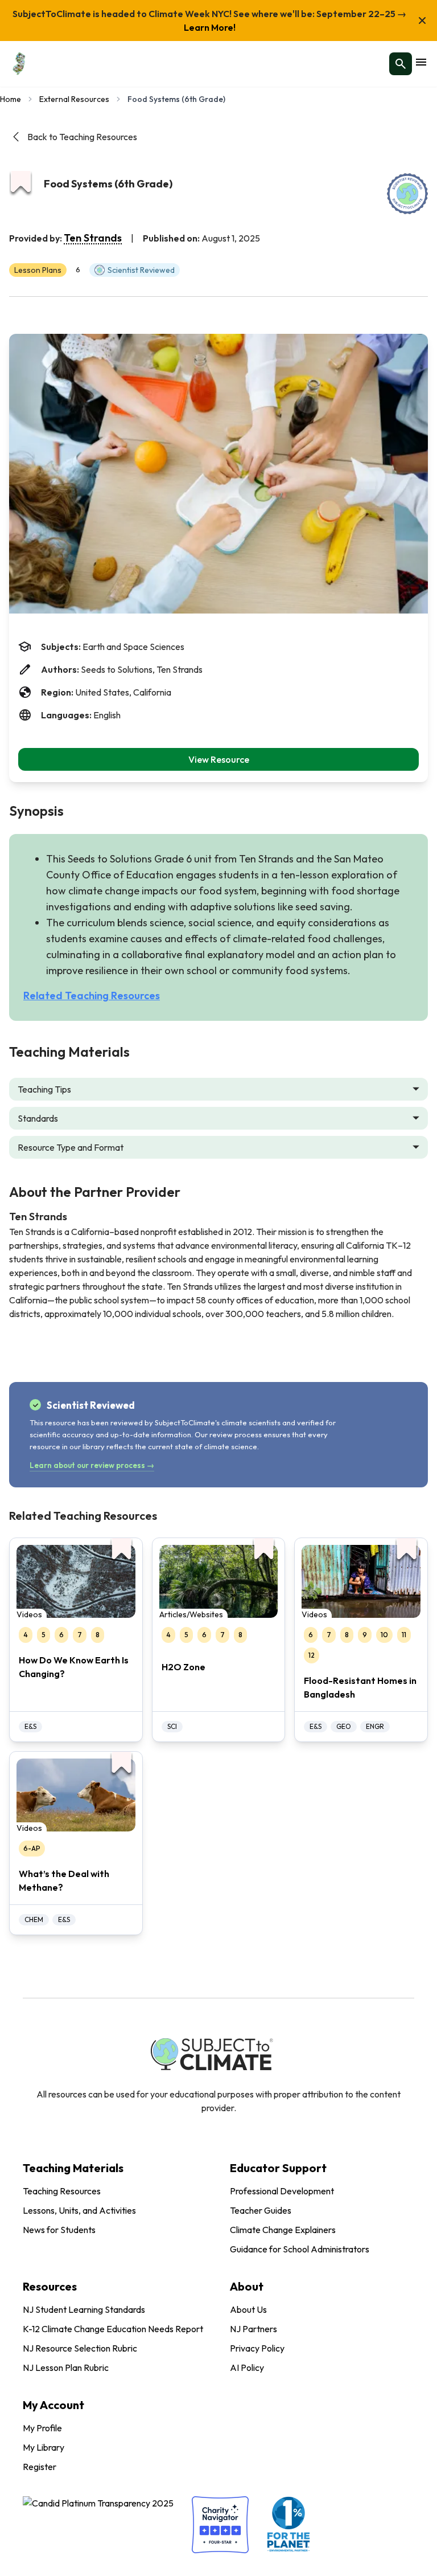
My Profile (42, 2428)
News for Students (59, 2230)
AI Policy (247, 2368)
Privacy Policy (257, 2348)
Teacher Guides (261, 2210)
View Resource (219, 759)
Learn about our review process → (92, 1465)
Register (40, 2467)
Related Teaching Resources (92, 995)
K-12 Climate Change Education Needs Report (113, 2329)
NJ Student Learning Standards (84, 2309)
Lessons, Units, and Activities (79, 2210)
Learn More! (210, 27)
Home (11, 99)
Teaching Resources (62, 2191)
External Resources (74, 99)
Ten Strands (93, 238)
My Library (44, 2447)
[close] (422, 21)
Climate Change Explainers (283, 2230)
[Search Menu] (401, 64)
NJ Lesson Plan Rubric (66, 2368)
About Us (248, 2309)
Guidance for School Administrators (300, 2249)
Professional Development (282, 2191)
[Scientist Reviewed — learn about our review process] (407, 194)
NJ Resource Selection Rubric (80, 2348)
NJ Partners (253, 2329)
